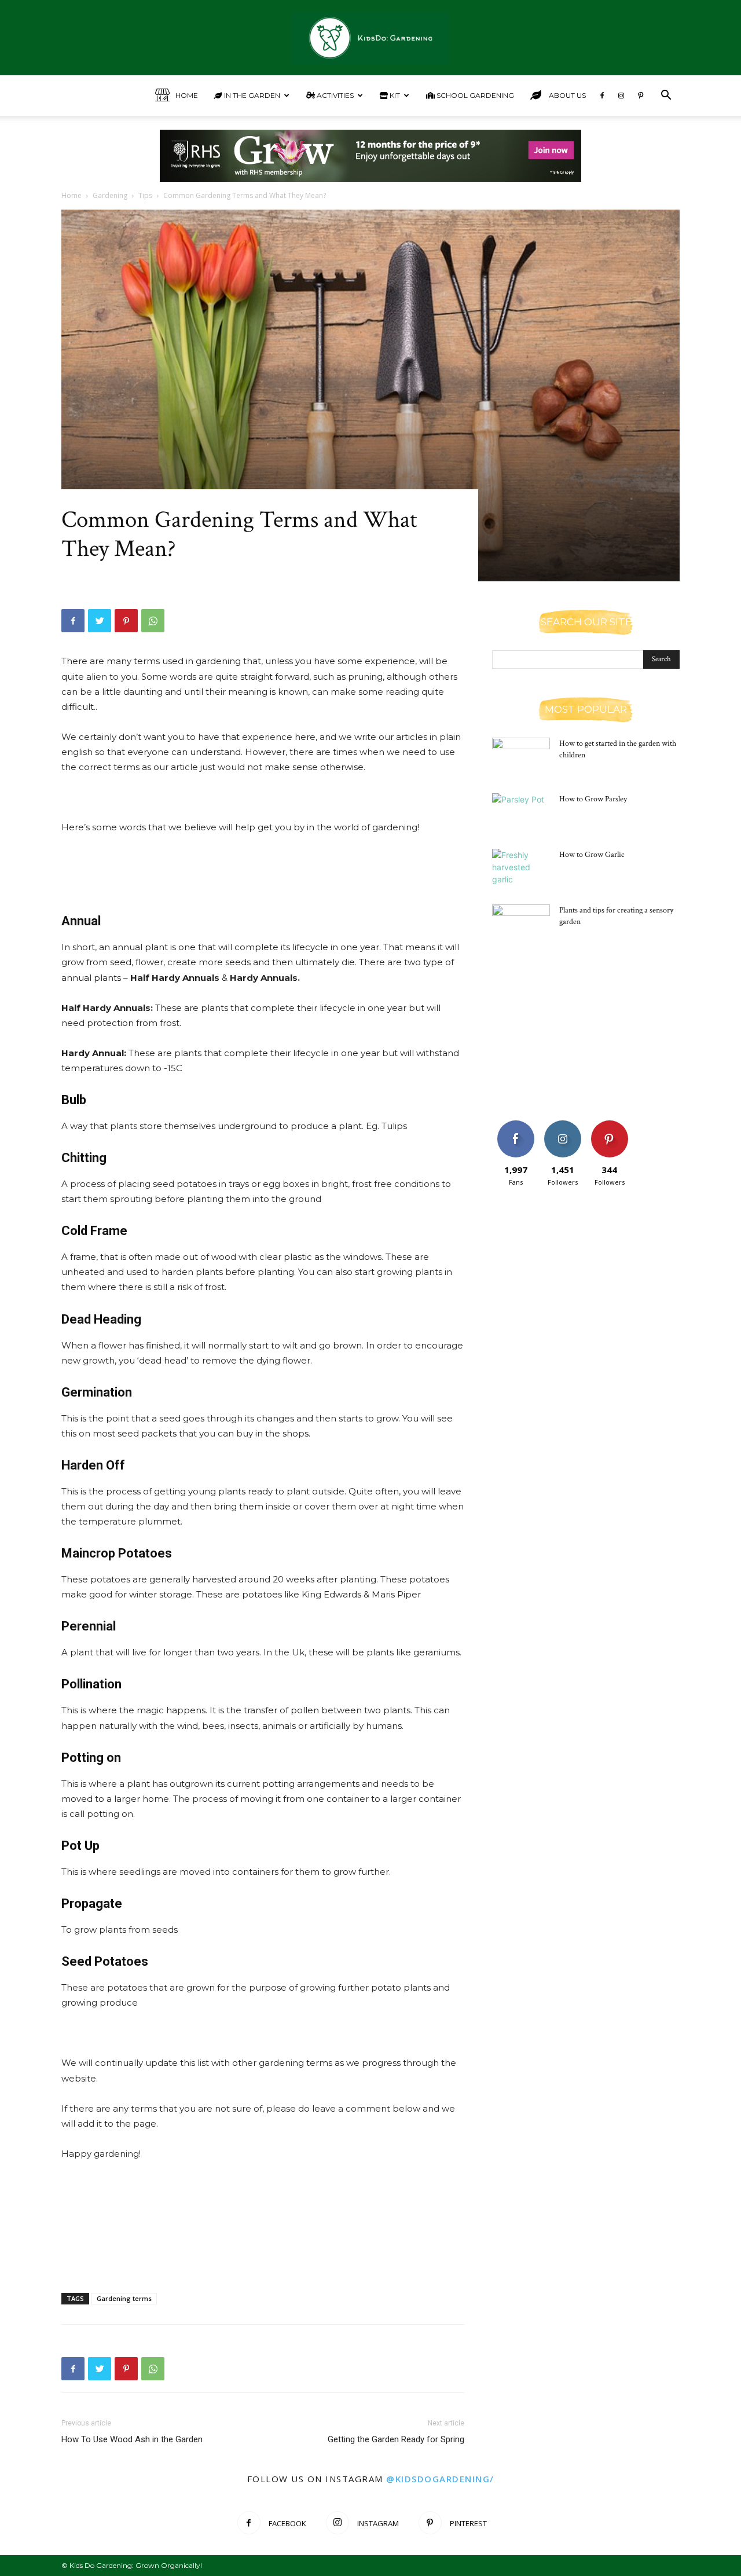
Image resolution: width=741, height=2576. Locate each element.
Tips (145, 195)
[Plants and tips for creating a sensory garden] (521, 925)
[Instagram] (621, 96)
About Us (566, 95)
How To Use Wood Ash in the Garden (132, 2439)
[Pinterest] (640, 96)
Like (516, 1125)
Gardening (110, 195)
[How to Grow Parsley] (521, 814)
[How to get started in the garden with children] (521, 758)
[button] (666, 96)
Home (187, 95)
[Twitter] (100, 621)
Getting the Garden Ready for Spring (396, 2439)
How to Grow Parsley (593, 799)
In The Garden (251, 95)
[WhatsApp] (153, 621)
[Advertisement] (263, 867)
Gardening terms (124, 2298)
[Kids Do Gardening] (370, 39)
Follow (562, 1125)
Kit (394, 95)
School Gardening (474, 95)
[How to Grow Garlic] (521, 869)
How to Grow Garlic (592, 855)
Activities (334, 95)
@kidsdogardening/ (440, 2479)
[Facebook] (602, 96)
